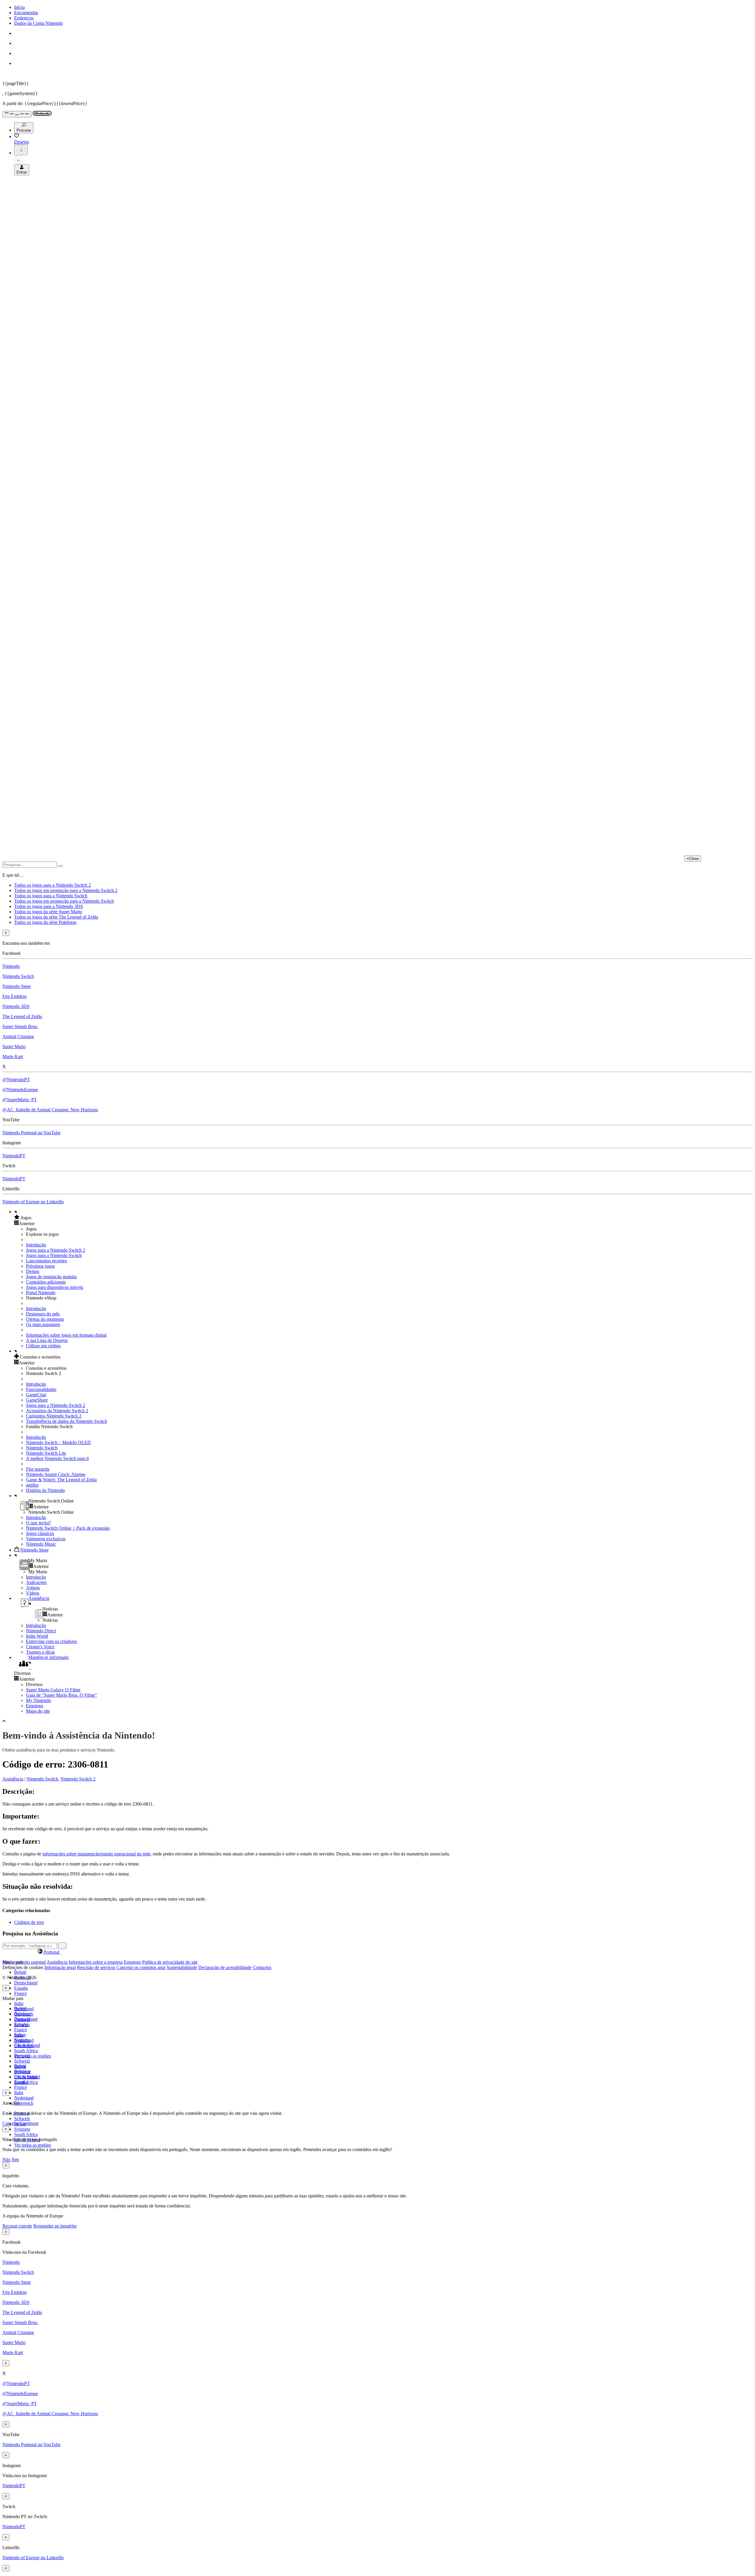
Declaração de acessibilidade (225, 1967)
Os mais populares (43, 1324)
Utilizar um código (43, 1346)
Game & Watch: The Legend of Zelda (61, 1480)
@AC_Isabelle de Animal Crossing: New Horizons (50, 1110)
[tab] (377, 1952)
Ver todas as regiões (33, 2056)
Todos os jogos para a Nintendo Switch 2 (52, 885)
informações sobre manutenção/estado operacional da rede (96, 1854)
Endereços (24, 18)
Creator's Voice (40, 1647)
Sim (15, 2160)
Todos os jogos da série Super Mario (48, 912)
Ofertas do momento (45, 1319)
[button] (383, 1217)
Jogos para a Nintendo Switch (54, 1255)
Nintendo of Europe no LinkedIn (33, 1202)
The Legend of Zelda (22, 1016)
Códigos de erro (29, 1922)
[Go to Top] (377, 1721)
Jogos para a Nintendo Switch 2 (56, 1250)
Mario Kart (13, 1057)
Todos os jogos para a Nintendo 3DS (49, 906)
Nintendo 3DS (16, 1006)
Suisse (20, 2066)
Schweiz (22, 2118)
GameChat (36, 1395)
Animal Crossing (18, 1036)
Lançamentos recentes (46, 1261)
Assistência (13, 1779)
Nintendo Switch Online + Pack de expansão (68, 1528)
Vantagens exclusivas (46, 1539)
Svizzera (22, 2129)
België (20, 1972)
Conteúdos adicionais (46, 1282)
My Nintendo (38, 1700)
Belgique (23, 2014)
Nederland (24, 2098)
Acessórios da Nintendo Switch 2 (57, 1411)
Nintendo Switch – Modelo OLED (58, 1442)
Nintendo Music (41, 1544)
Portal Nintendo (41, 1293)
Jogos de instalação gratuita (51, 1277)
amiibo (32, 1485)
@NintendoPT (16, 1080)
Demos (33, 1271)
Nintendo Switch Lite (46, 1453)
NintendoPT (14, 1156)
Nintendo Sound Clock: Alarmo (56, 1474)
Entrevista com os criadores (51, 1641)
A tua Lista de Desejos (47, 1340)
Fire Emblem (14, 996)
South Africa (26, 2051)
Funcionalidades (41, 1389)
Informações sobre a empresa (96, 1962)
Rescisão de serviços (96, 1967)
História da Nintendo (45, 1490)
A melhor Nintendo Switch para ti (57, 1458)
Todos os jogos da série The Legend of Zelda (56, 917)
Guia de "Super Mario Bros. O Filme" (61, 1695)
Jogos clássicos (40, 1533)
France (20, 1993)
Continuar (29, 2123)
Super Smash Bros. (20, 1026)
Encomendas (26, 13)
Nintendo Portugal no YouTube (31, 1133)
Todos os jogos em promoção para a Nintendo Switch (64, 901)
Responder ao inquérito (55, 2226)
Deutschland (26, 1983)
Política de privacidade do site (170, 1962)
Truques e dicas (40, 1652)
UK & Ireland (27, 2077)
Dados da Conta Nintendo (38, 23)
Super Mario (14, 1046)
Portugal (22, 2056)
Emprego (35, 1706)
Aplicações (36, 1582)
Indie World (37, 1636)
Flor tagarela (38, 1469)
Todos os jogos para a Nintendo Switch (51, 896)
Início (19, 7)
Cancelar (11, 2123)
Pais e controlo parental (24, 1962)
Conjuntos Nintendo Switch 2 (54, 1416)
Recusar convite (17, 2226)
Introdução (36, 1245)
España (21, 1988)
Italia (19, 2003)
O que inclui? (38, 1523)
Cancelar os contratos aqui (141, 1967)
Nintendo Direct (41, 1631)
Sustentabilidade (182, 1967)
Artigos (33, 1588)
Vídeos (33, 1593)
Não (7, 2160)
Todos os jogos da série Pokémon (45, 922)
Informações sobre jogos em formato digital (66, 1335)
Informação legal (60, 1967)
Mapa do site (38, 1711)
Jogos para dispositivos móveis (55, 1287)
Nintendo (11, 966)
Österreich (24, 2103)
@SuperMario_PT (20, 1100)
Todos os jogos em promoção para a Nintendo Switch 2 (66, 890)
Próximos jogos (40, 1266)
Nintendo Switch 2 (78, 1779)
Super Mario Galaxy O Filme (53, 1690)
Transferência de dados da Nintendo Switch (67, 1421)
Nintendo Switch (18, 976)
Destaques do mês (43, 1314)
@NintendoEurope (20, 1090)
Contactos (262, 1967)
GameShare (37, 1400)
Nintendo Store (17, 986)
